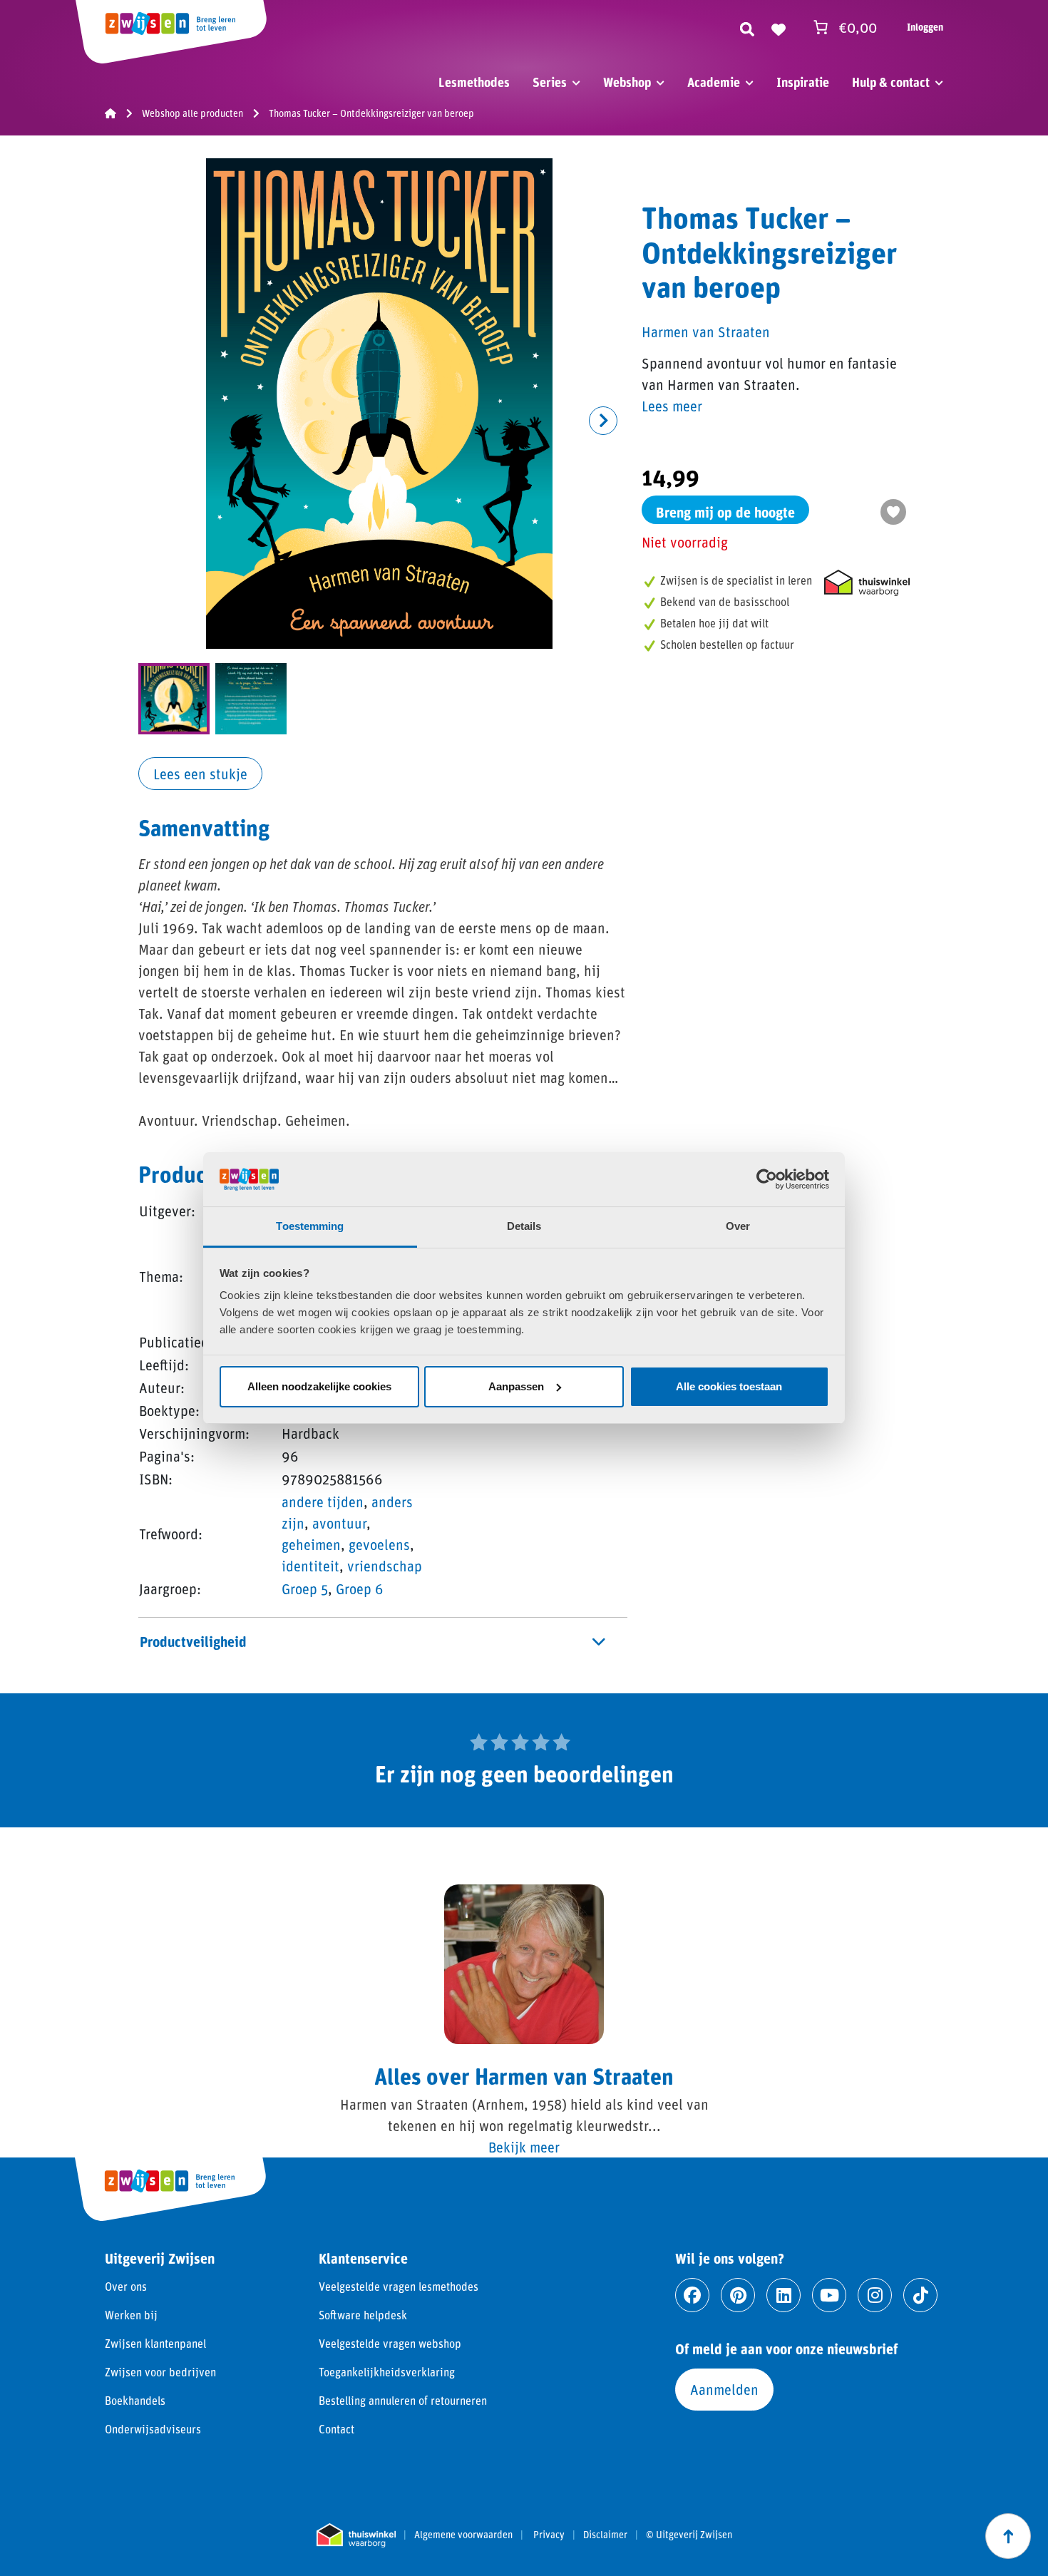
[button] (603, 421)
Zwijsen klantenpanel (155, 2343)
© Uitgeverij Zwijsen (689, 2535)
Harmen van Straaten (706, 332)
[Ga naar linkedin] (784, 2295)
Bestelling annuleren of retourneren (403, 2400)
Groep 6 (360, 1589)
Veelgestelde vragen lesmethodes (399, 2286)
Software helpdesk (363, 2315)
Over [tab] (738, 1226)
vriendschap (385, 1566)
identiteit (310, 1566)
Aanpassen (516, 1386)
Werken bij (131, 2315)
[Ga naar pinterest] (738, 2295)
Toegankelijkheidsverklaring (387, 2372)
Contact (337, 2429)
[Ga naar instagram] (875, 2295)
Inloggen (925, 27)
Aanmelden (724, 2389)
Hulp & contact (891, 82)
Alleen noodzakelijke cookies (319, 1386)
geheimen (311, 1544)
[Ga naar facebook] (692, 2295)
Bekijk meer (524, 2147)
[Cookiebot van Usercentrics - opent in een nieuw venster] (767, 1179)
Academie (714, 82)
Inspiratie (803, 82)
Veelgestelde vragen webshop (390, 2343)
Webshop (627, 82)
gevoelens (379, 1544)
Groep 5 (305, 1589)
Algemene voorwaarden (463, 2535)
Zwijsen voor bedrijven (160, 2372)
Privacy (549, 2535)
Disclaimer (605, 2535)
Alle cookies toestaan (729, 1386)
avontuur (339, 1523)
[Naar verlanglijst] (779, 27)
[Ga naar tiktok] (920, 2295)
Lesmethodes (474, 82)
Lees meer (672, 406)
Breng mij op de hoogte (725, 512)
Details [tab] (524, 1226)
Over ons (126, 2286)
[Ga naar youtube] (829, 2295)
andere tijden (323, 1502)
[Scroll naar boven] (1008, 2536)
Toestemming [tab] (310, 1226)
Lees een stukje (200, 774)
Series (550, 82)
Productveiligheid (193, 1641)
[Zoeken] (747, 27)
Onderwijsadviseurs (153, 2429)
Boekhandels (135, 2400)
